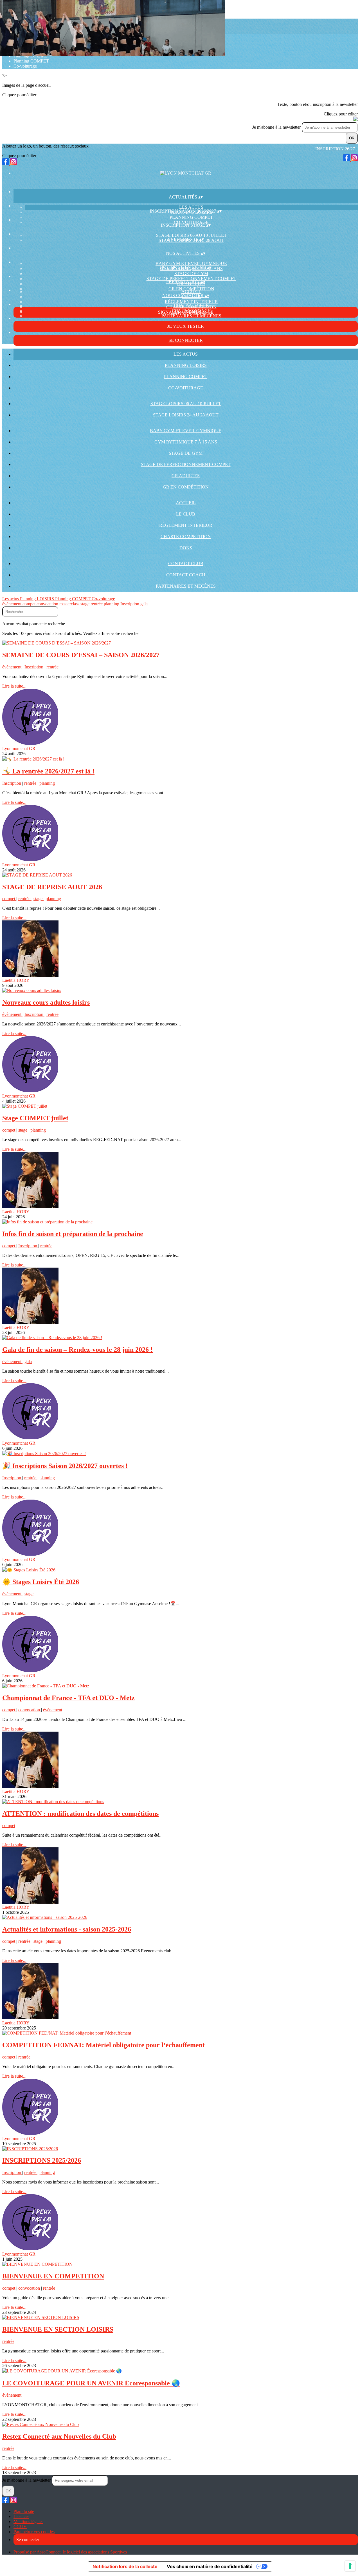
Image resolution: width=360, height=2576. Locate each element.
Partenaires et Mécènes (191, 316)
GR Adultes (186, 476)
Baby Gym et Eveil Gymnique (191, 263)
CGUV (20, 2527)
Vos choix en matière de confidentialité (210, 2566)
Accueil (191, 292)
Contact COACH (186, 575)
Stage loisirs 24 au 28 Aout (186, 415)
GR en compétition (191, 289)
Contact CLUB (191, 306)
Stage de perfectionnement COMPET (186, 464)
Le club (186, 514)
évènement (12, 604)
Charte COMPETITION (186, 537)
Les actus (191, 207)
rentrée (97, 604)
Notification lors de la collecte (125, 2566)
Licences (21, 2516)
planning (112, 604)
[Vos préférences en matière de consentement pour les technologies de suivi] (350, 2566)
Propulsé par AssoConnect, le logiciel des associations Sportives (70, 2552)
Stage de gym (191, 274)
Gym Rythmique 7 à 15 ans (186, 442)
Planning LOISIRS (186, 365)
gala (144, 604)
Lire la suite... (14, 686)
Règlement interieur (191, 302)
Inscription (130, 604)
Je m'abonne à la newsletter (277, 127)
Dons (186, 548)
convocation (48, 604)
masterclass (70, 604)
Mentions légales (28, 2522)
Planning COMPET (31, 61)
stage (85, 604)
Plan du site (24, 2511)
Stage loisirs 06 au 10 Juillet (191, 235)
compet (30, 604)
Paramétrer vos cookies (34, 2532)
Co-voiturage (25, 66)
